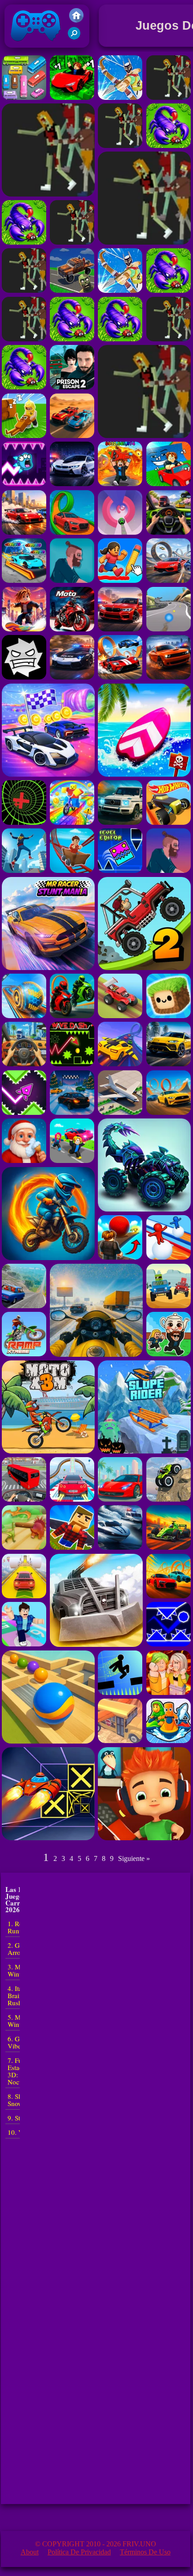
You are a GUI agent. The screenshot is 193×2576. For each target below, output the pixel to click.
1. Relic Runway (19, 1927)
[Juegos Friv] (76, 20)
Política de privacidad (79, 2552)
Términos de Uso (145, 2552)
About (30, 2552)
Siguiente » (134, 1858)
